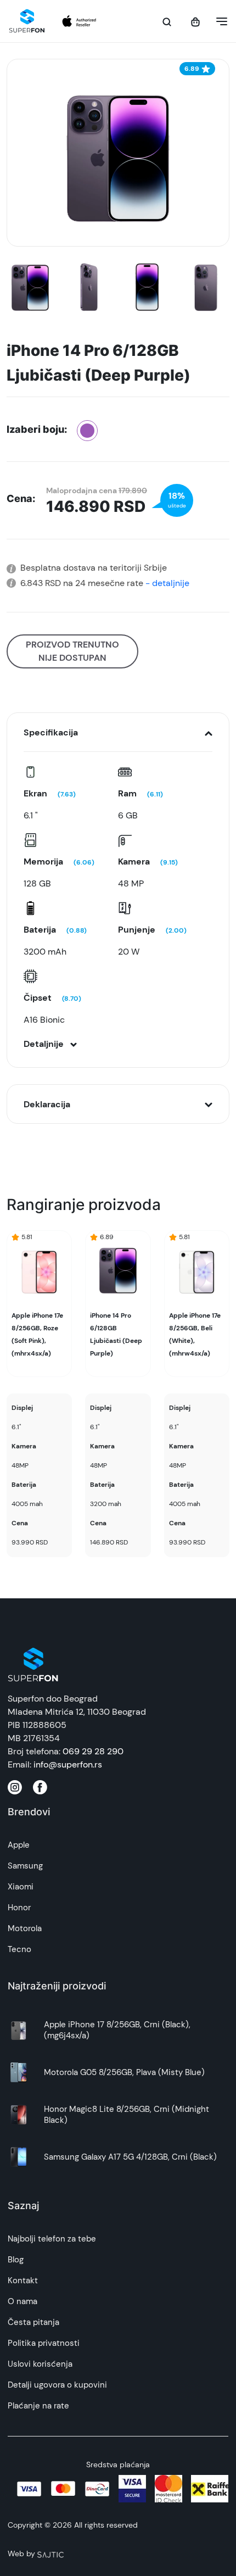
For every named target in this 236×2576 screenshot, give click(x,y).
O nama (23, 2301)
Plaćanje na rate (38, 2406)
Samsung (25, 1866)
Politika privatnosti (44, 2343)
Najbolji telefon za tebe (52, 2239)
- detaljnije (166, 583)
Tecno (19, 1949)
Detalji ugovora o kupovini (57, 2385)
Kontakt (23, 2281)
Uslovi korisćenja (40, 2364)
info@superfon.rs (68, 1764)
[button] (218, 21)
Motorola (25, 1928)
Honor (19, 1908)
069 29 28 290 (93, 1751)
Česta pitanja (33, 2322)
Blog (16, 2260)
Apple (19, 1845)
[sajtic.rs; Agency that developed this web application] (50, 2553)
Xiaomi (21, 1887)
